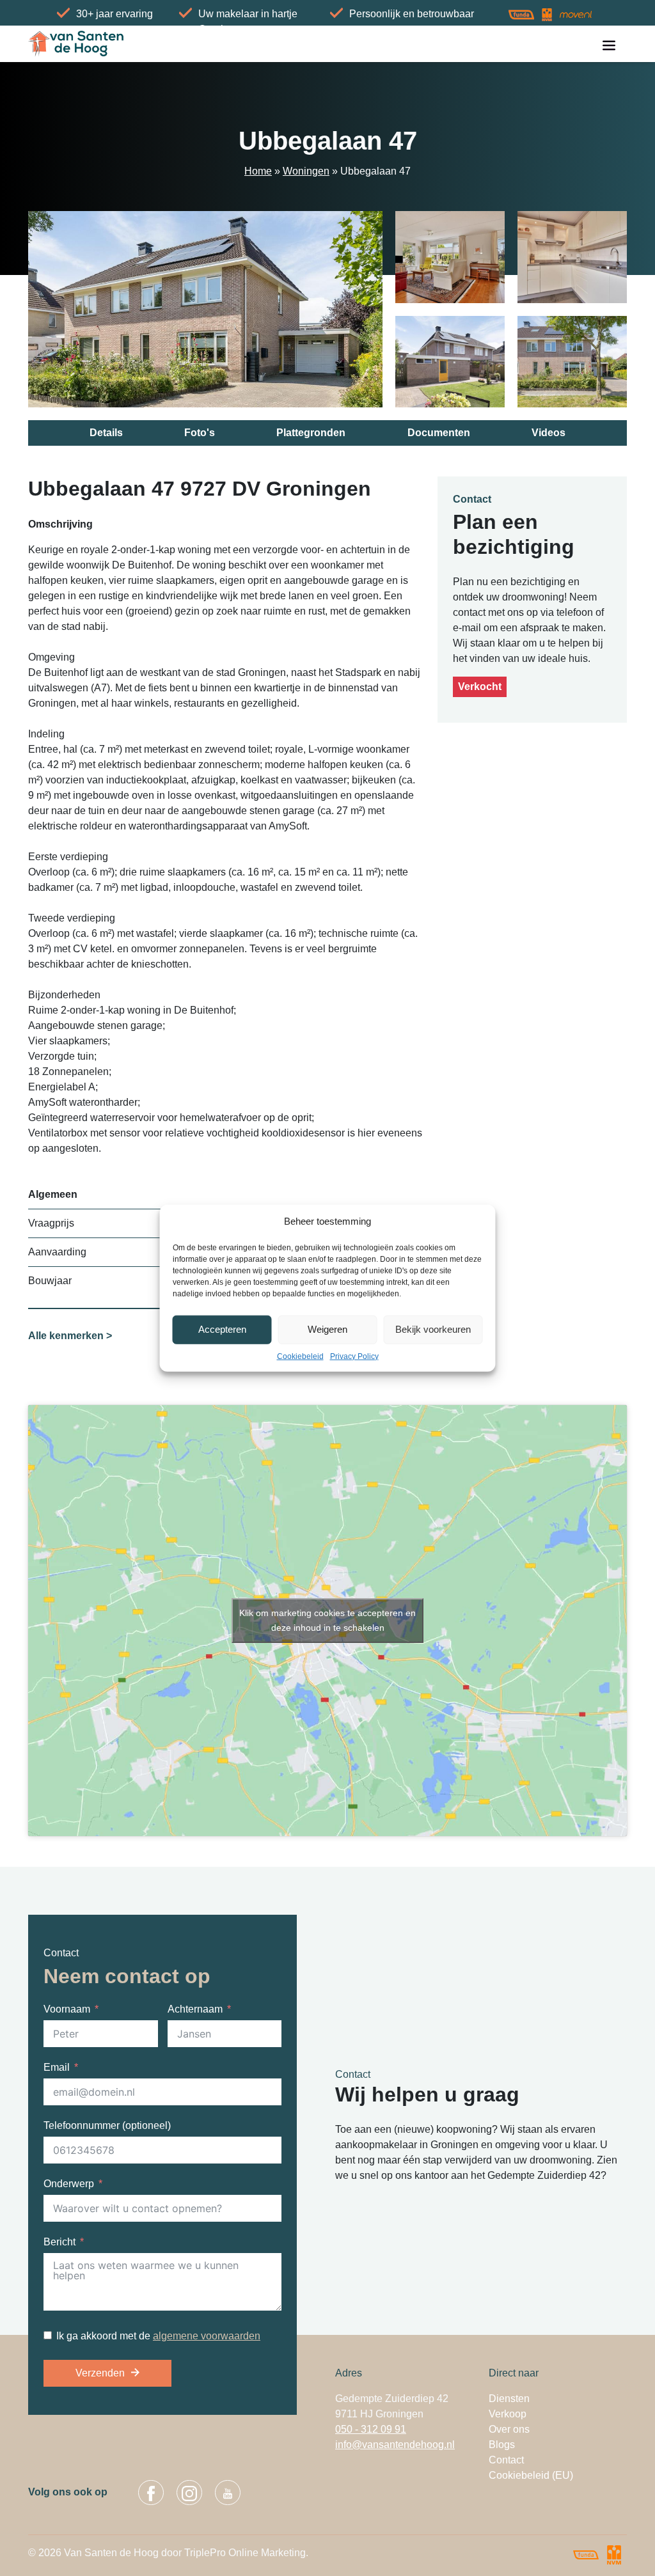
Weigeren (327, 1329)
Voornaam (67, 2009)
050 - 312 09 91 (371, 2429)
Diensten (509, 2399)
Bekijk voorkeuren (433, 1329)
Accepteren (222, 1329)
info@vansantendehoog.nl (395, 2445)
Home (258, 171)
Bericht (59, 2242)
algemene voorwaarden (207, 2336)
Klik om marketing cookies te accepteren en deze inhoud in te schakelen (327, 1620)
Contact (506, 2460)
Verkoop (508, 2414)
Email (57, 2067)
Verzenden (100, 2373)
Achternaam (195, 2009)
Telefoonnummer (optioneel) (107, 2125)
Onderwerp (69, 2184)
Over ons (509, 2429)
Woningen (306, 171)
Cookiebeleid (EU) (531, 2475)
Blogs (502, 2445)
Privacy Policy (354, 1356)
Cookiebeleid (300, 1356)
